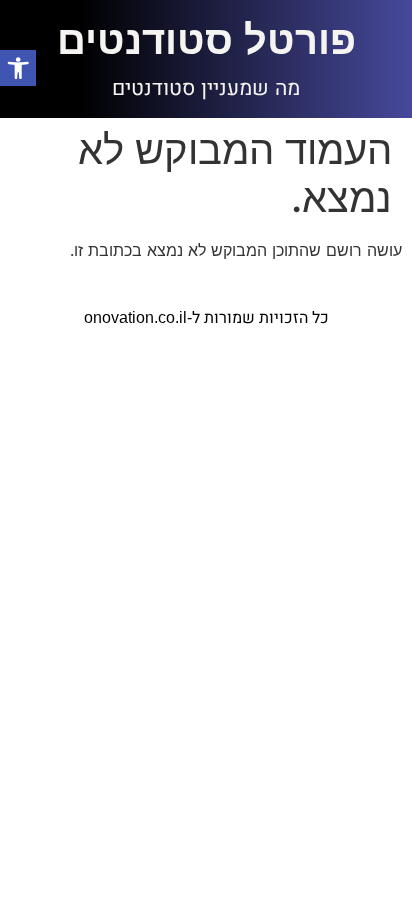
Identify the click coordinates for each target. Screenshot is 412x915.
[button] (18, 68)
